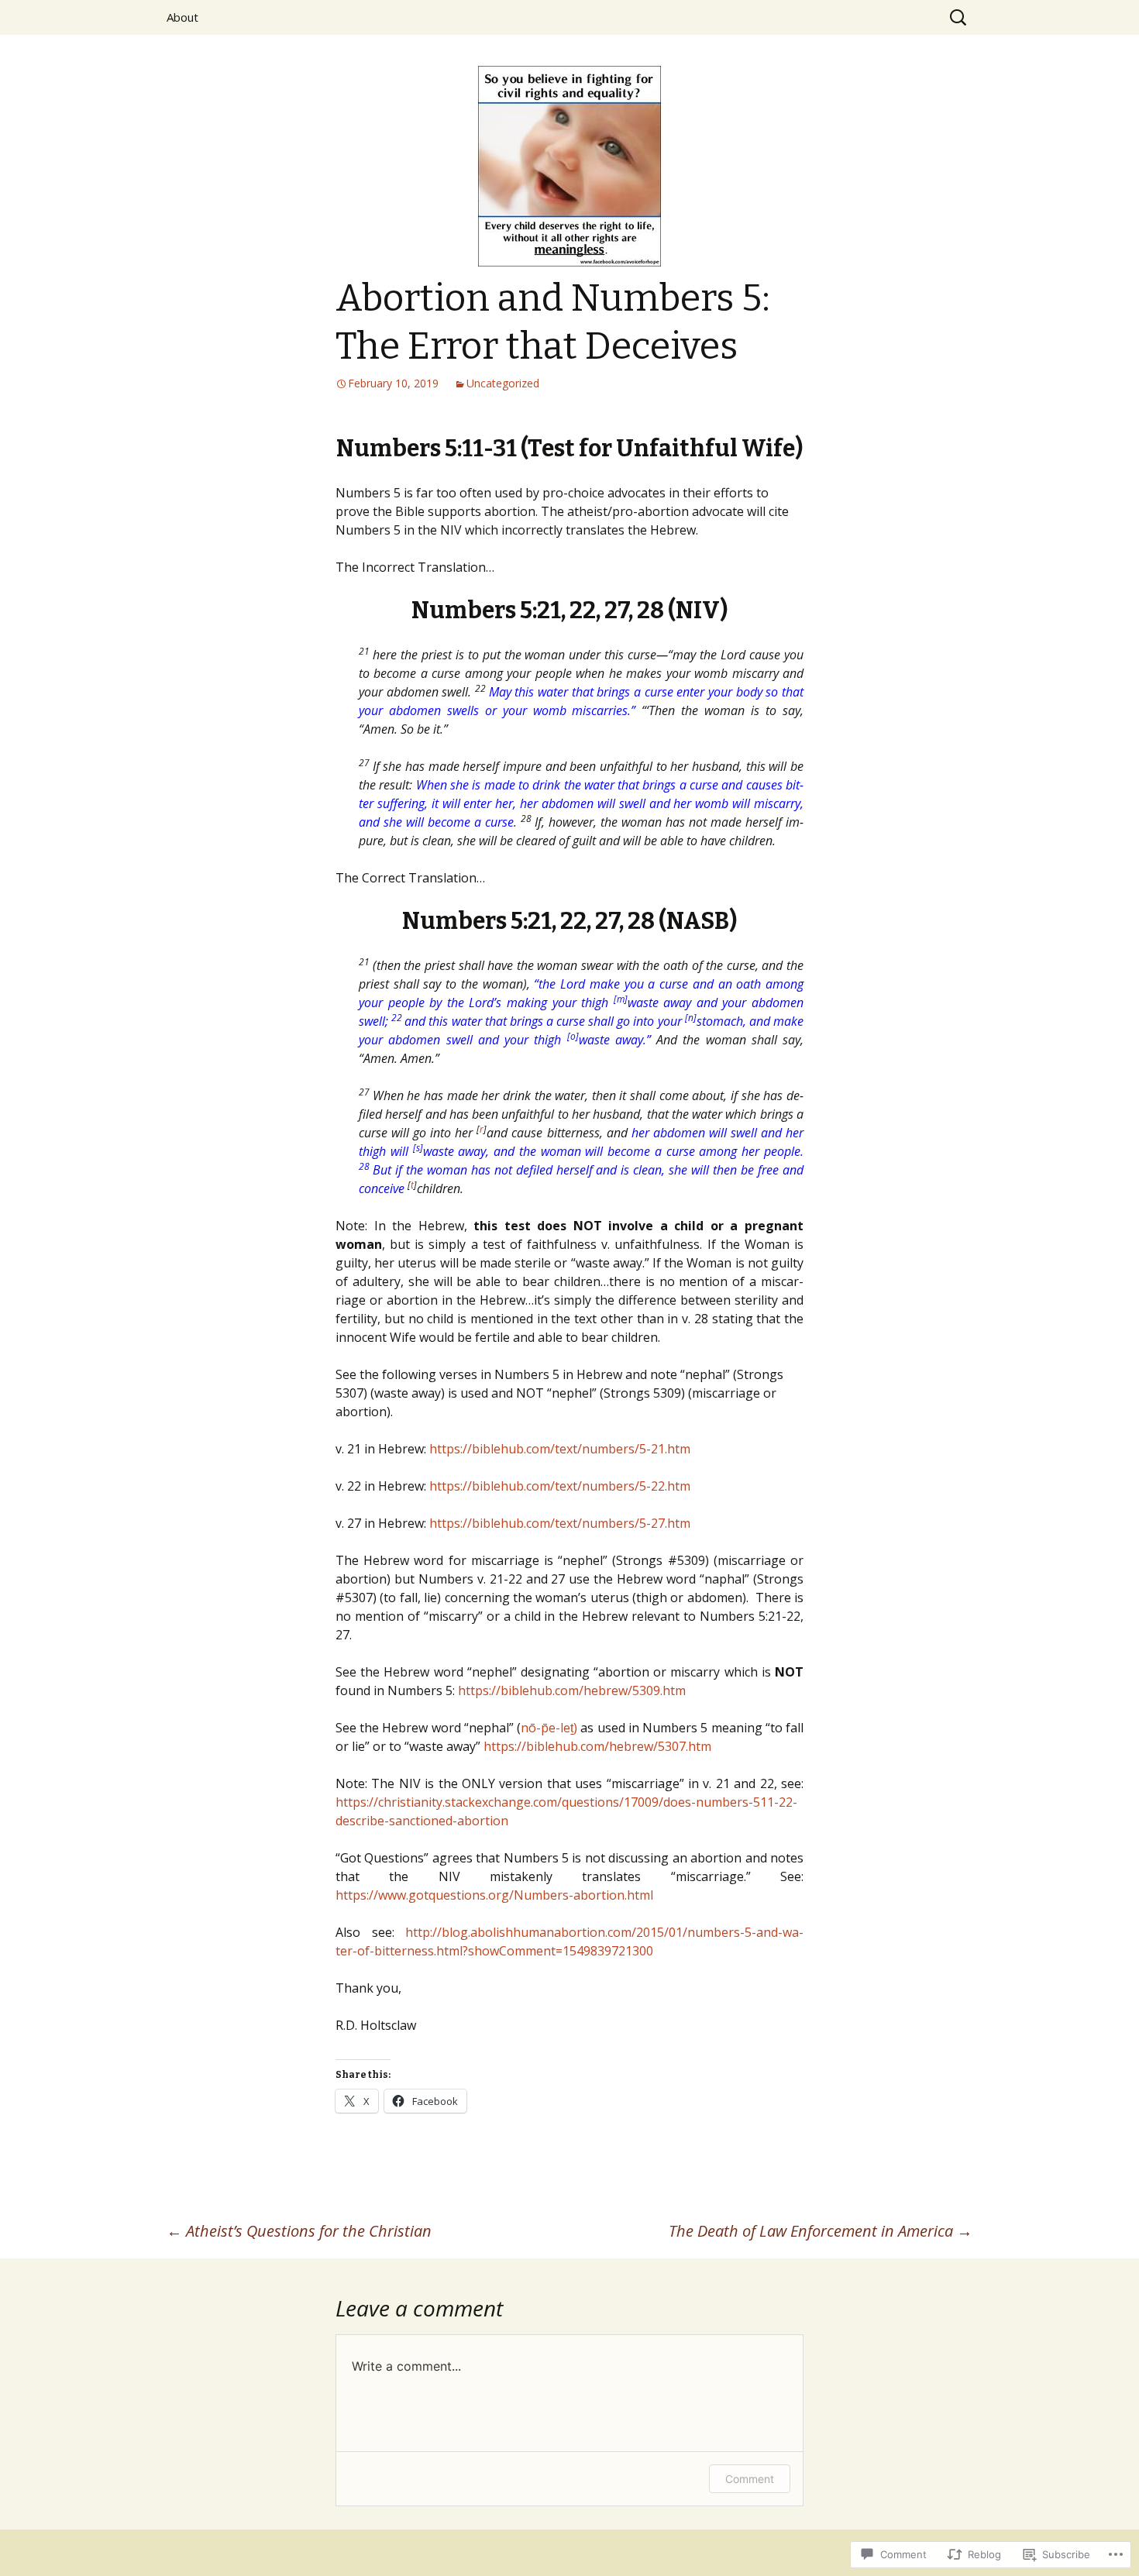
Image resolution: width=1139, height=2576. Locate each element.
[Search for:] (959, 18)
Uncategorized (503, 383)
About (182, 17)
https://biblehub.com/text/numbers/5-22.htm (560, 1486)
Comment (750, 2479)
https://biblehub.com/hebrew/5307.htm (597, 1746)
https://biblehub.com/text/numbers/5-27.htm (560, 1523)
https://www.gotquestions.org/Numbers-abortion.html (494, 1895)
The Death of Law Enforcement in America (821, 2231)
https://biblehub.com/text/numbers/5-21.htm (560, 1449)
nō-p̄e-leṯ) (549, 1728)
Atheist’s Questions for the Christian (299, 2231)
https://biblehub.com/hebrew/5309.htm (572, 1690)
